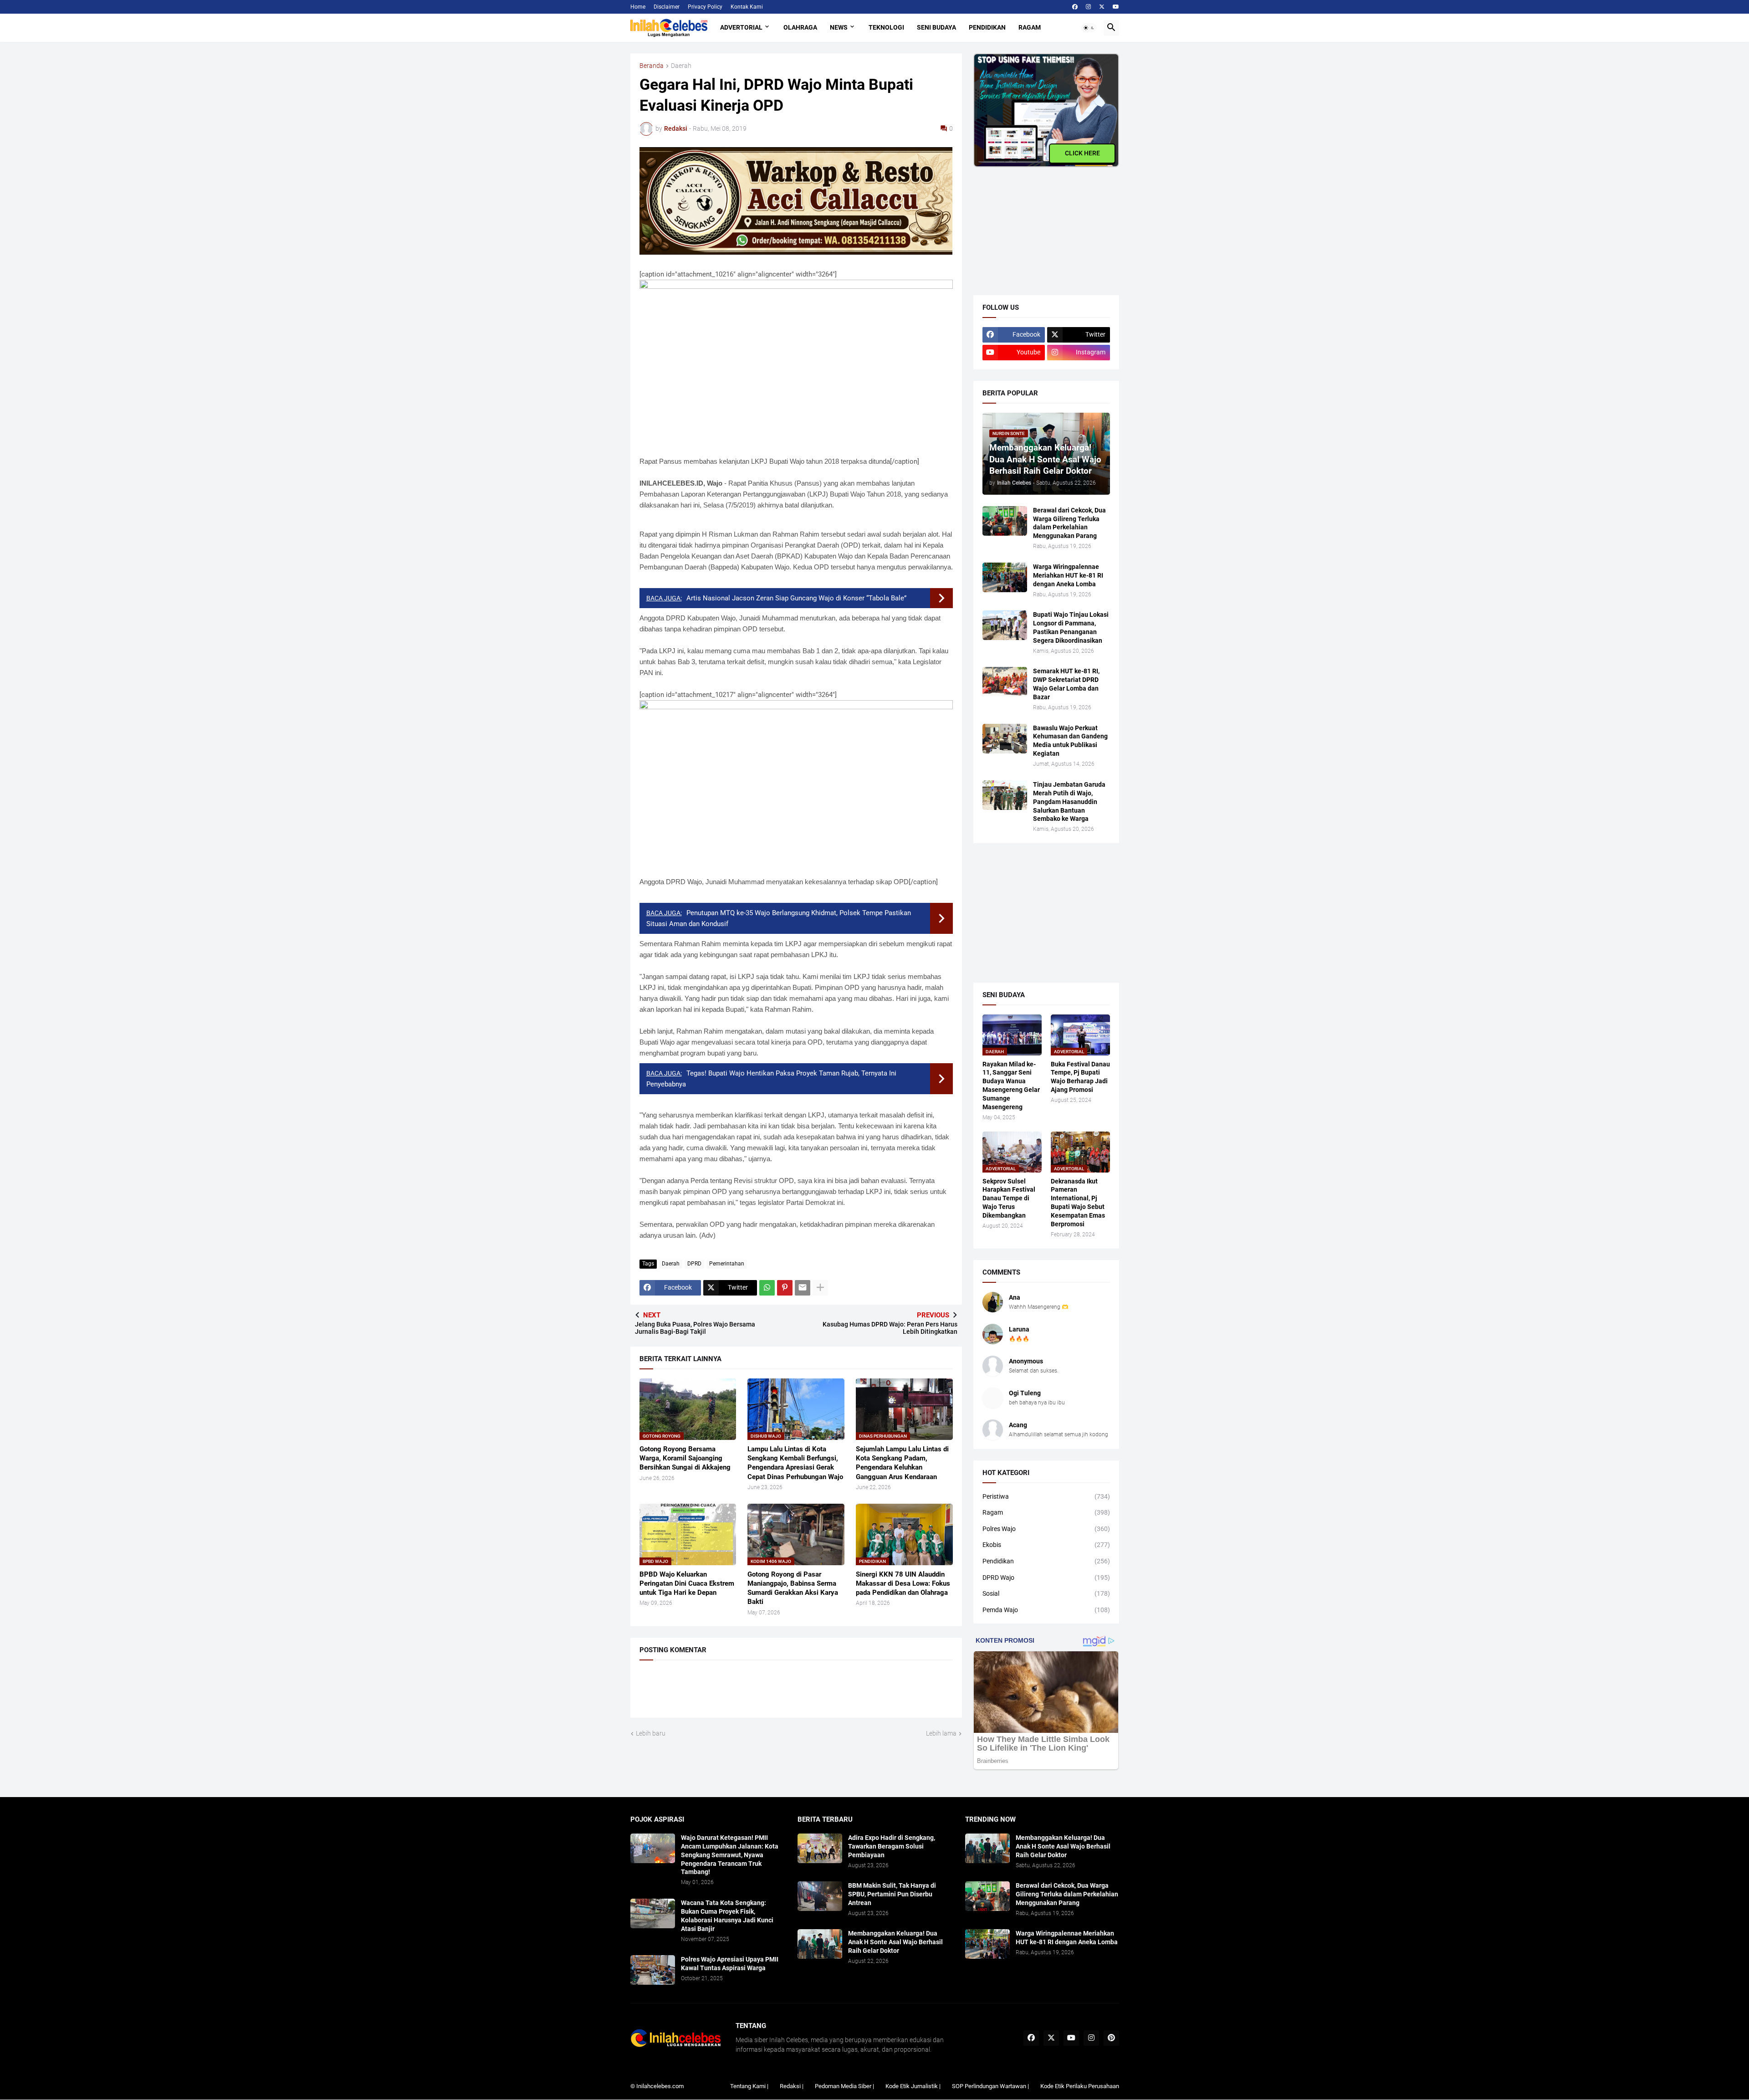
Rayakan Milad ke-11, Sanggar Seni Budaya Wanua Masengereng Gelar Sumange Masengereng (1011, 1086)
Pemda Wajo (1046, 1610)
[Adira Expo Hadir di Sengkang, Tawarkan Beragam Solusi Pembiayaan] (820, 1848)
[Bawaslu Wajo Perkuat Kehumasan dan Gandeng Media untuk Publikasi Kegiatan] (1005, 739)
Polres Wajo (1046, 1529)
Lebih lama (941, 1733)
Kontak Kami (747, 7)
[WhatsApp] (767, 1288)
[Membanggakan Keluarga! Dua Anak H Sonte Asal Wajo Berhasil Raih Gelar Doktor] (820, 1944)
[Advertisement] (1042, 224)
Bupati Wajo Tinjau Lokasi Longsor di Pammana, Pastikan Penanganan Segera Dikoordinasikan (1071, 627)
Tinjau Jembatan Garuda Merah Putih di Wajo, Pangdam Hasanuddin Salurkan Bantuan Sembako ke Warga (1069, 802)
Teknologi (886, 27)
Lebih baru (651, 1733)
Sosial (1046, 1593)
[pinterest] (1111, 2038)
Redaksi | (792, 2086)
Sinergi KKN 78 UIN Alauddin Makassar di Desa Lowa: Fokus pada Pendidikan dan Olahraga (903, 1584)
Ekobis (1046, 1545)
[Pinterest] (785, 1288)
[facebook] (1075, 7)
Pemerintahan (727, 1264)
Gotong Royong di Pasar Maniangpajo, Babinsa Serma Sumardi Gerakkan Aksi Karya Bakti (793, 1588)
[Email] (803, 1288)
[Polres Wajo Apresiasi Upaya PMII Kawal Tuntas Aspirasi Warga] (653, 1970)
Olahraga (800, 27)
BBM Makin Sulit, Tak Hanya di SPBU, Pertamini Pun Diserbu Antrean (892, 1894)
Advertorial (741, 27)
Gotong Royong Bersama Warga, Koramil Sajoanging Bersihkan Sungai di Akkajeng (685, 1458)
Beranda (652, 66)
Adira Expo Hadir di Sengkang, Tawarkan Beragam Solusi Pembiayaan (892, 1846)
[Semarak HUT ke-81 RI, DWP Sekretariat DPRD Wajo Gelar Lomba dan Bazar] (1005, 682)
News (839, 27)
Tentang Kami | (749, 2086)
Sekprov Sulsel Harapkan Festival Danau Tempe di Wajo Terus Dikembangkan (1009, 1199)
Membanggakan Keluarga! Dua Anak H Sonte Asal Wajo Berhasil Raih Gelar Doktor (895, 1942)
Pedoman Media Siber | (844, 2086)
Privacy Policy (705, 7)
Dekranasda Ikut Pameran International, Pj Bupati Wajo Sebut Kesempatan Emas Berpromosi (1078, 1203)
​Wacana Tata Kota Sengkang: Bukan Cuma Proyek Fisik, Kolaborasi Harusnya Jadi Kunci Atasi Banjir (727, 1916)
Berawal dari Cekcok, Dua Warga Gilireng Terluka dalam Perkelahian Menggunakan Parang (1069, 523)
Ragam (1030, 27)
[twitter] (1102, 7)
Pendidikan (987, 27)
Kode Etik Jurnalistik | (913, 2086)
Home (638, 7)
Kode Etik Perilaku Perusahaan (1080, 2086)
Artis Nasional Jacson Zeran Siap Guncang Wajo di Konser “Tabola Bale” (796, 598)
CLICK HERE (1082, 153)
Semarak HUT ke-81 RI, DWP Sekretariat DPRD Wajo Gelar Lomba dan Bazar (1066, 684)
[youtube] (1116, 7)
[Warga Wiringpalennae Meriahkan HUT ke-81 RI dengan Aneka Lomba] (1005, 577)
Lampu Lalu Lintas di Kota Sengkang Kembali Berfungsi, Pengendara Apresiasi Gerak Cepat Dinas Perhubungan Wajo (795, 1463)
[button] (1089, 28)
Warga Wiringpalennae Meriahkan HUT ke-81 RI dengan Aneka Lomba (1068, 575)
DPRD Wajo (1046, 1578)
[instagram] (1088, 7)
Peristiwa (1046, 1496)
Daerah (681, 66)
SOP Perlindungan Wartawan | (990, 2086)
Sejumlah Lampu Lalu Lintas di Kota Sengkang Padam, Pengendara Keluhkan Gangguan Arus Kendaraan (902, 1463)
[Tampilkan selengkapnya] (820, 1288)
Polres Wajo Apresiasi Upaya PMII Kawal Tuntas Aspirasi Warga (730, 1964)
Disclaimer (667, 7)
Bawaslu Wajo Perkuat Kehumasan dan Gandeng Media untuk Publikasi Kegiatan (1070, 741)
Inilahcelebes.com (660, 2086)
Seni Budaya (936, 27)
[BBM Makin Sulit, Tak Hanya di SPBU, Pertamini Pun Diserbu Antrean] (820, 1896)
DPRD (694, 1264)
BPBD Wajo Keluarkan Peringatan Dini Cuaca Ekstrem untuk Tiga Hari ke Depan (687, 1584)
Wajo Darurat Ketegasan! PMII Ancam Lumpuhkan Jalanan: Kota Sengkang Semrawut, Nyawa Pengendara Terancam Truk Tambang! (730, 1855)
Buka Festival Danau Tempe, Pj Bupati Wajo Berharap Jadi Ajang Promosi (1080, 1077)
